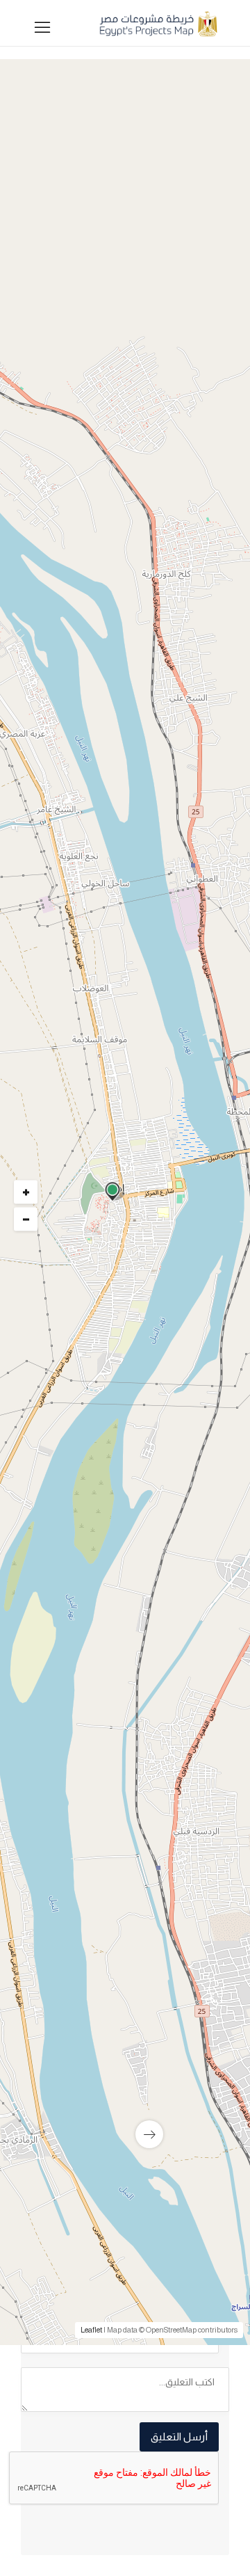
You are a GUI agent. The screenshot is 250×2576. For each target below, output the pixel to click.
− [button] (26, 1219)
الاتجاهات (57, 1767)
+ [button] (26, 1192)
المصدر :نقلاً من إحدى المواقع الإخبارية (133, 1745)
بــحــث (122, 734)
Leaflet (91, 2330)
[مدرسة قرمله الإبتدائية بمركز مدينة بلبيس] (125, 2071)
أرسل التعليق (179, 2437)
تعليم (193, 1373)
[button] (122, 553)
